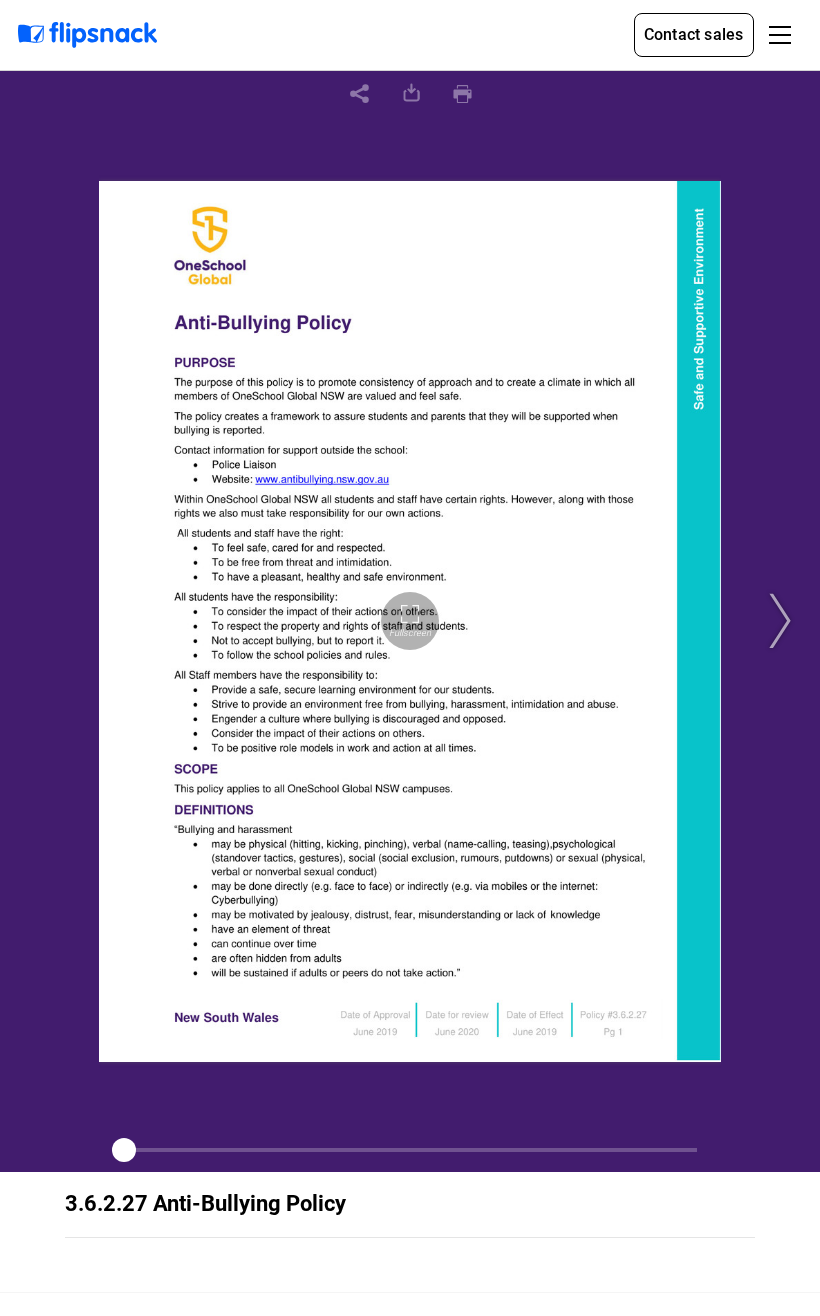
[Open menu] (780, 35)
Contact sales (694, 34)
